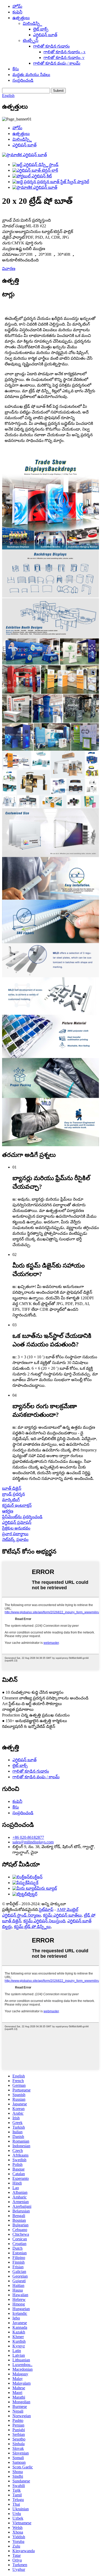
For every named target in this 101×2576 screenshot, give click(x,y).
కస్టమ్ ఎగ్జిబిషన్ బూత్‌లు (62, 1915)
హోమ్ (17, 6)
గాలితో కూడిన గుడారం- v (64, 58)
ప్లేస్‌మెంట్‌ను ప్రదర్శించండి (22, 1517)
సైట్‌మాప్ (46, 1910)
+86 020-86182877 (28, 1837)
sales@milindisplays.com (33, 1842)
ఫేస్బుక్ (33, 1883)
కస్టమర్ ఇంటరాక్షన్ (17, 1505)
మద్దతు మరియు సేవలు (31, 75)
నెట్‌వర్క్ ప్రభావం (15, 1539)
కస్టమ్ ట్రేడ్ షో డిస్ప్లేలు (32, 1927)
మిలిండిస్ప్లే (32, 23)
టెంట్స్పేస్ (31, 40)
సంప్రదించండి (23, 80)
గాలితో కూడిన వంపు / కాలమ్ (57, 63)
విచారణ (9, 269)
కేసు (16, 69)
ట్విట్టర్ (32, 1894)
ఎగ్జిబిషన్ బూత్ (45, 35)
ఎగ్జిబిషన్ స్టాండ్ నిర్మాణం (21, 1915)
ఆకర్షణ (8, 1511)
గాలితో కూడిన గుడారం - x (64, 52)
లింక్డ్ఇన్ (36, 1877)
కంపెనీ (17, 12)
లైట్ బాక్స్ (41, 29)
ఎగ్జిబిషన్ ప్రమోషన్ (17, 1522)
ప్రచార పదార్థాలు (15, 1534)
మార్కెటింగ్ (11, 1500)
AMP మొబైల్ (67, 1910)
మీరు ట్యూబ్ (47, 1888)
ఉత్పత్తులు (21, 18)
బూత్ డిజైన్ (12, 1488)
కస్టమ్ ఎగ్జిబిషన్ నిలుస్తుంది (44, 1921)
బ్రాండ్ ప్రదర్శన (13, 1494)
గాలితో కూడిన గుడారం (51, 46)
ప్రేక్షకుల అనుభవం (16, 1528)
